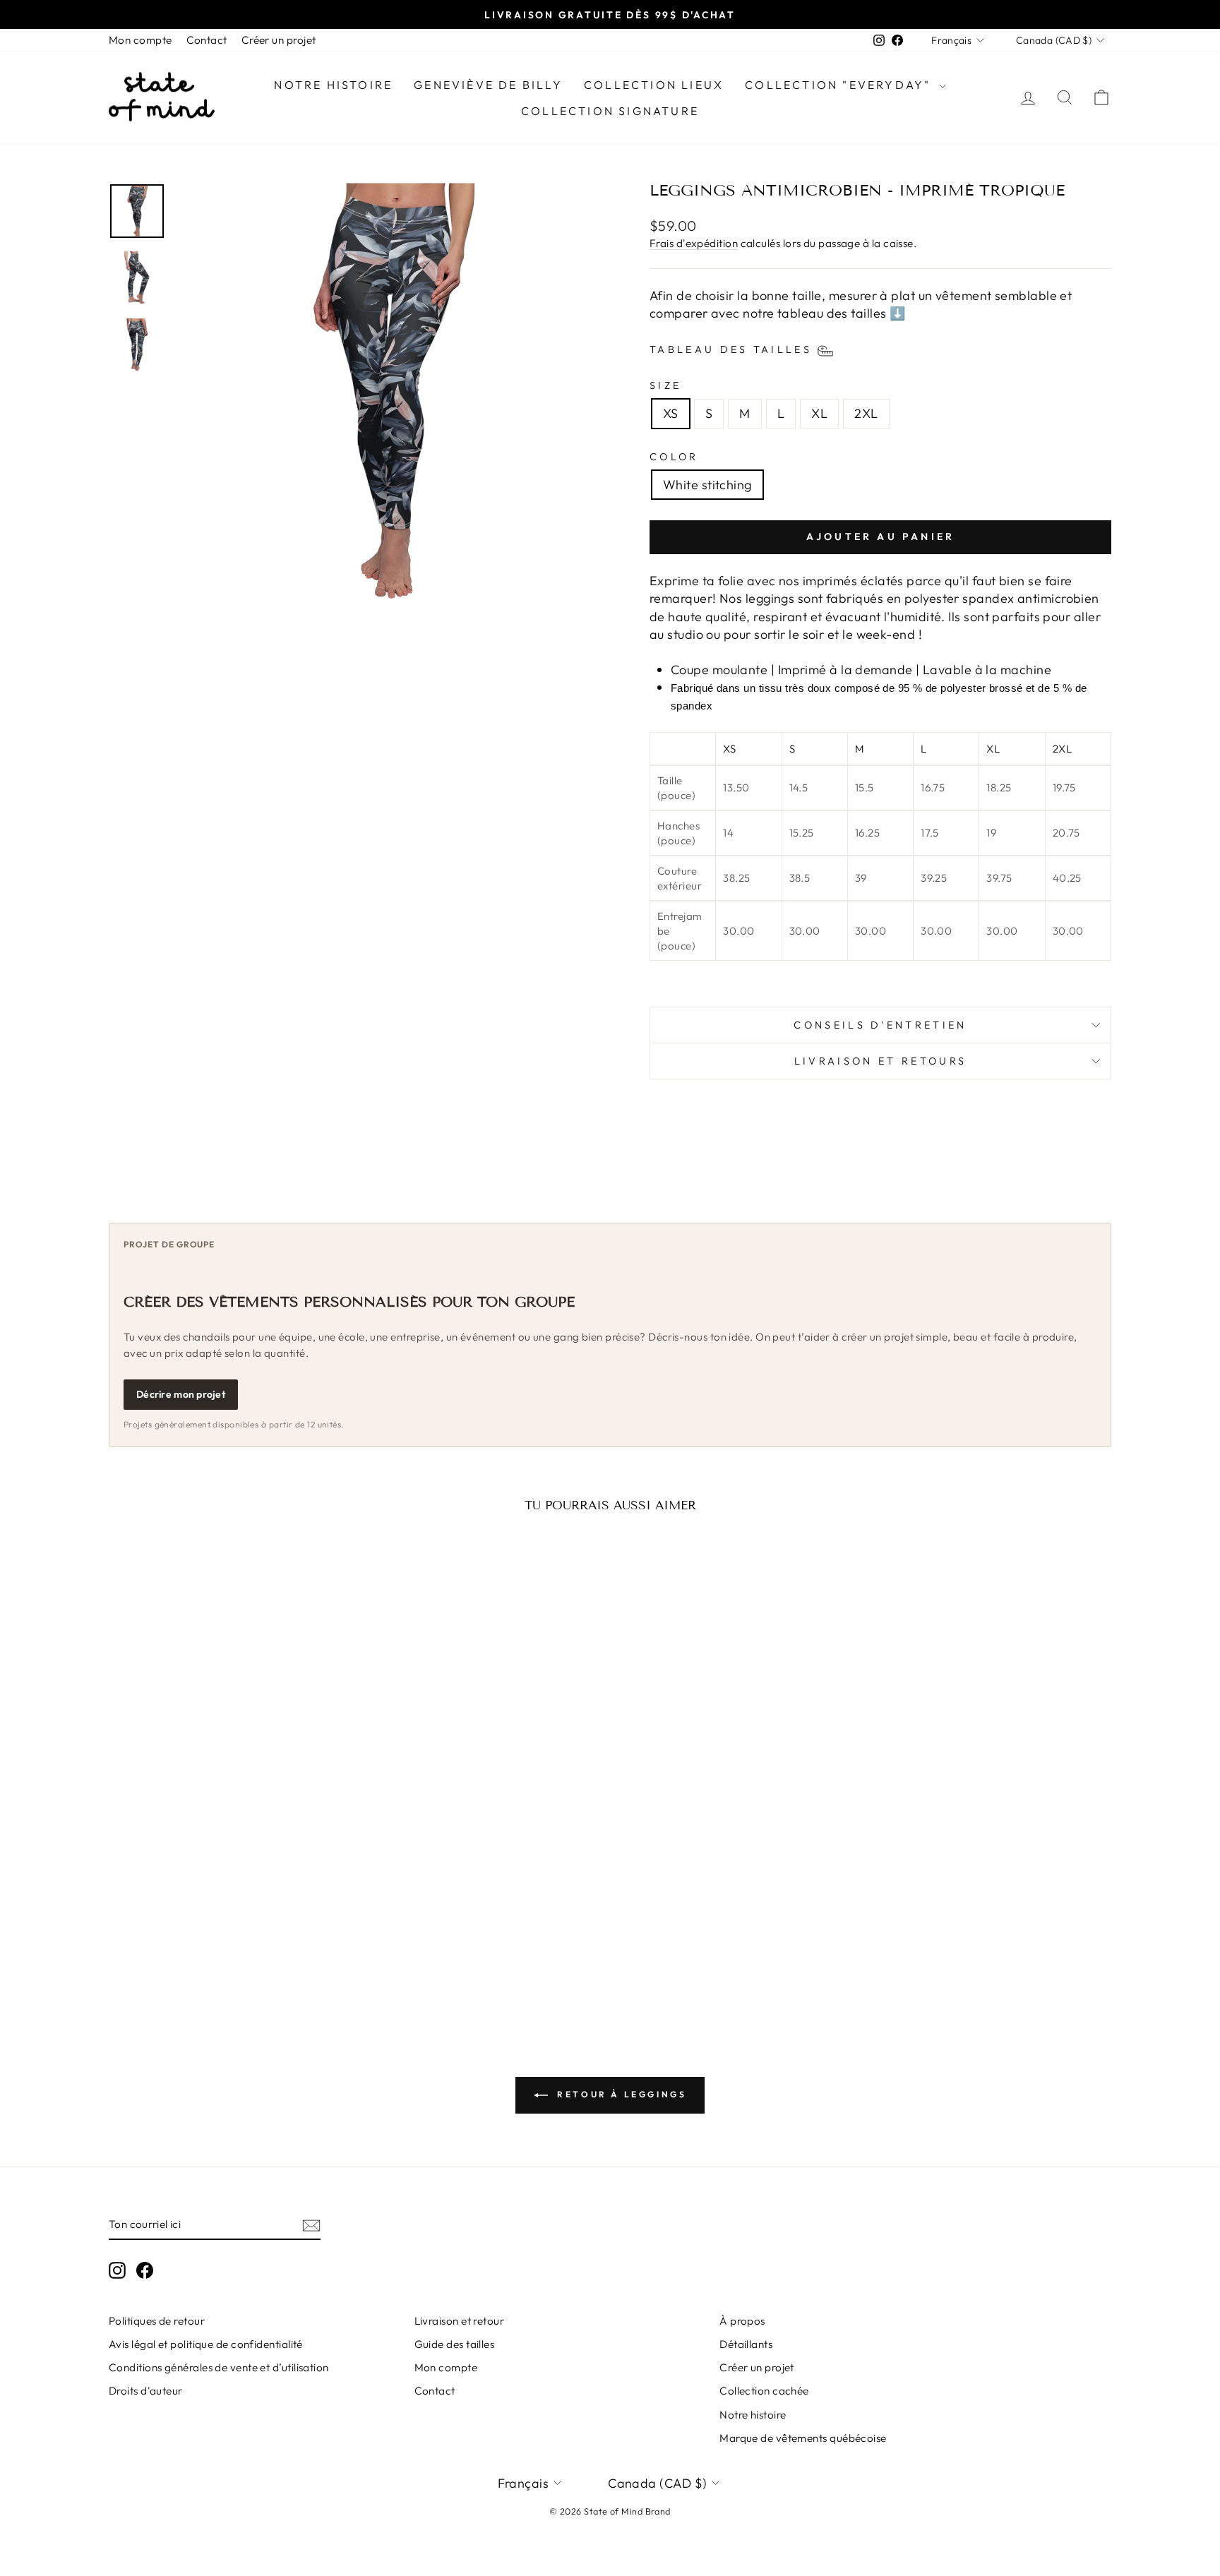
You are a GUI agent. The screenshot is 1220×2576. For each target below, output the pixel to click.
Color (674, 457)
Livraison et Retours (880, 1061)
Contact (207, 40)
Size (665, 385)
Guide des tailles (455, 2344)
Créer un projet (279, 40)
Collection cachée (764, 2391)
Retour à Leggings (620, 2094)
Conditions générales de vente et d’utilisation (219, 2367)
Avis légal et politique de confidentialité (206, 2344)
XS (671, 413)
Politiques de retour (157, 2321)
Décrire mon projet (181, 1394)
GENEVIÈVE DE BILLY (488, 85)
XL (819, 413)
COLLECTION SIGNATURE (610, 111)
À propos (742, 2321)
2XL (866, 413)
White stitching (707, 485)
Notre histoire (333, 85)
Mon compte (140, 40)
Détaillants (746, 2344)
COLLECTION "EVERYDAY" (840, 85)
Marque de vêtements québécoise (803, 2438)
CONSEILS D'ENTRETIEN (880, 1025)
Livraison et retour (460, 2321)
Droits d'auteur (146, 2391)
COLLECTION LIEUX (654, 85)
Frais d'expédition (694, 243)
